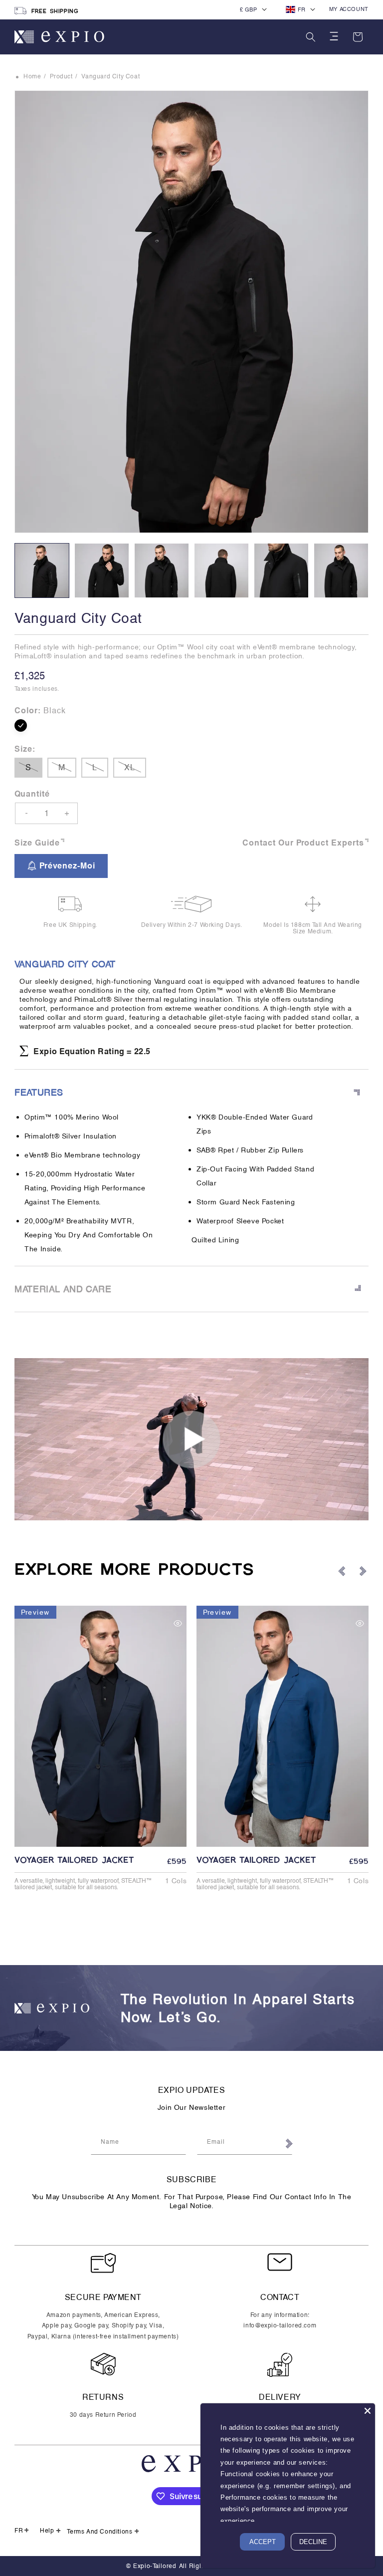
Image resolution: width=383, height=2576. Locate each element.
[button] (311, 37)
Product (61, 76)
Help (47, 2531)
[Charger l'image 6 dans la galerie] (341, 571)
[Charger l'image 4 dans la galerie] (221, 571)
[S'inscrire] (288, 2144)
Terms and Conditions (99, 2532)
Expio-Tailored (155, 2566)
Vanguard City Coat (110, 76)
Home (32, 76)
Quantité (32, 794)
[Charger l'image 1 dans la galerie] (42, 571)
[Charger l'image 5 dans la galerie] (281, 571)
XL (135, 770)
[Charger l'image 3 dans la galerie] (162, 571)
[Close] (368, 2411)
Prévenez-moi (67, 866)
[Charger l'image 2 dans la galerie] (102, 571)
